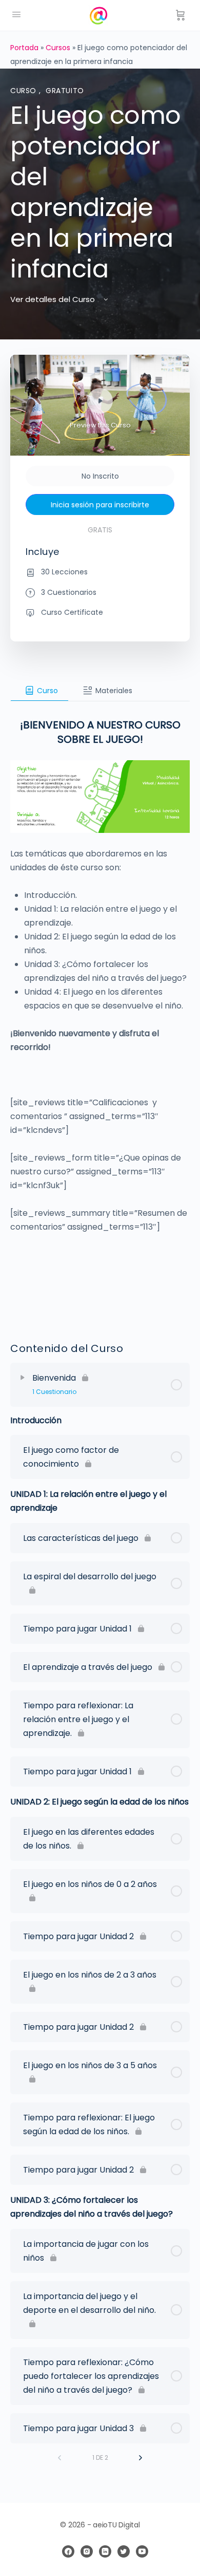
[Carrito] (181, 15)
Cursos (58, 48)
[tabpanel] (100, 1009)
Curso (25, 91)
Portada (24, 48)
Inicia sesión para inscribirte (100, 505)
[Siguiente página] (141, 2458)
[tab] (39, 691)
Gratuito (65, 91)
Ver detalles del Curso (54, 299)
